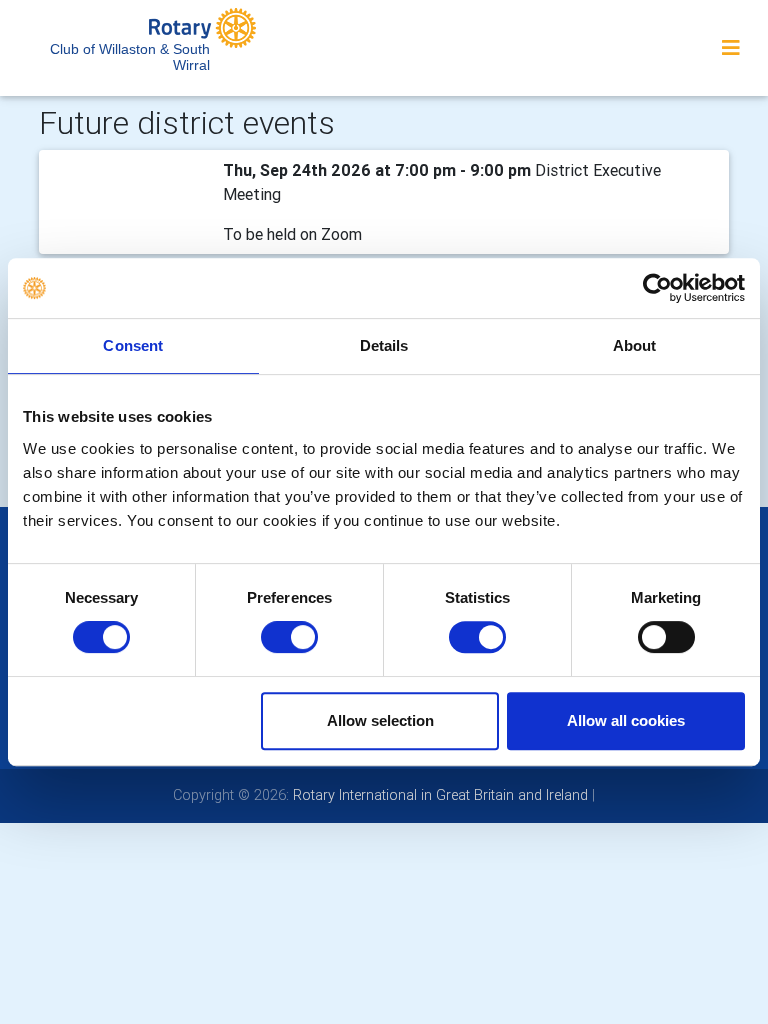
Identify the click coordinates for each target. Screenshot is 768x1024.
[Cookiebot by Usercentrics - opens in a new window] (657, 288)
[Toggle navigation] (731, 48)
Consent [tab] (133, 345)
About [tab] (635, 345)
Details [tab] (384, 345)
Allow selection (380, 720)
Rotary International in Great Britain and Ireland (438, 795)
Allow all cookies (626, 720)
